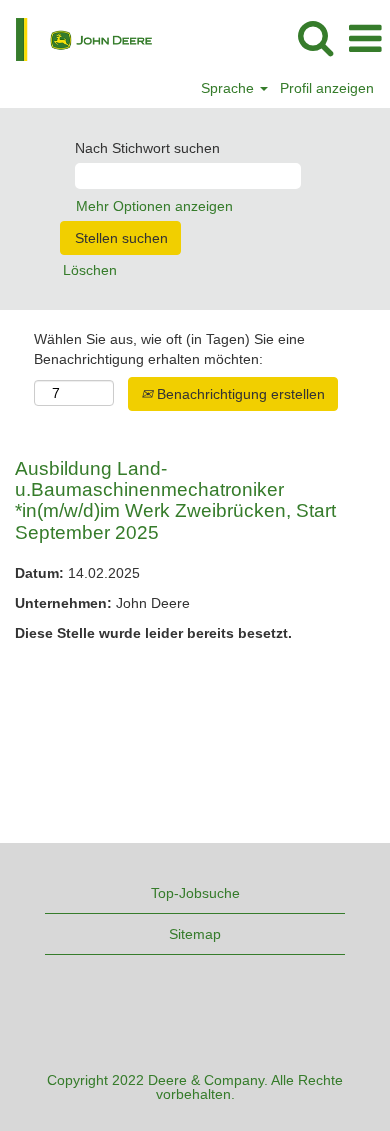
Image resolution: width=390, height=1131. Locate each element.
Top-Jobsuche (195, 893)
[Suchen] (315, 37)
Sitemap (195, 934)
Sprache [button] (229, 88)
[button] (365, 38)
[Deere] (76, 38)
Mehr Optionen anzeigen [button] (154, 206)
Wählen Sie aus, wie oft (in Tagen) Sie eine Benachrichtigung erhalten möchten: (169, 349)
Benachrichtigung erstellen (239, 394)
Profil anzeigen (327, 88)
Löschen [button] (90, 270)
